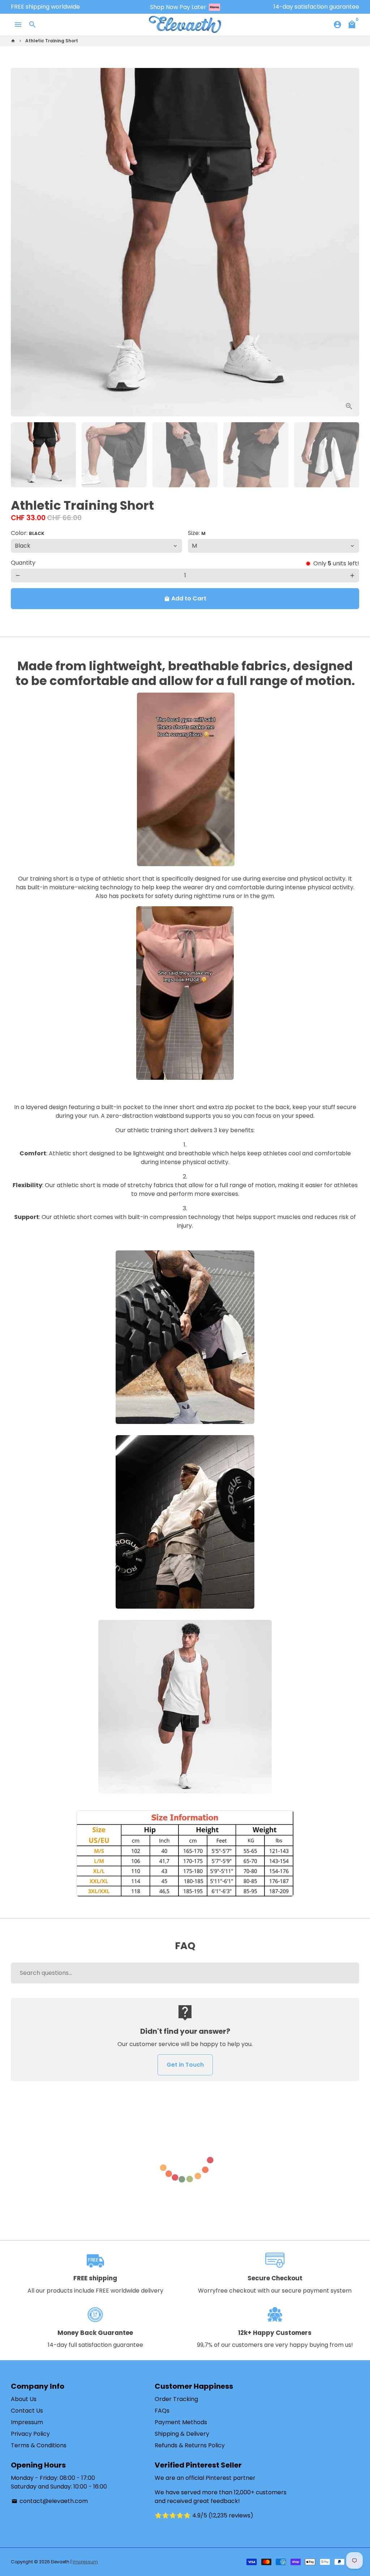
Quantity (23, 563)
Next (349, 242)
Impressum (27, 2422)
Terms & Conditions (39, 2445)
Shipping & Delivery (182, 2434)
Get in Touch (185, 2065)
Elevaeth (60, 2562)
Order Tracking (176, 2399)
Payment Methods (181, 2422)
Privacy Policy (30, 2434)
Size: (197, 533)
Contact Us (27, 2411)
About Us (24, 2399)
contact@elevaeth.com (50, 2501)
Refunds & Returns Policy (190, 2445)
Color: (28, 533)
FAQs (162, 2411)
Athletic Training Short (52, 41)
